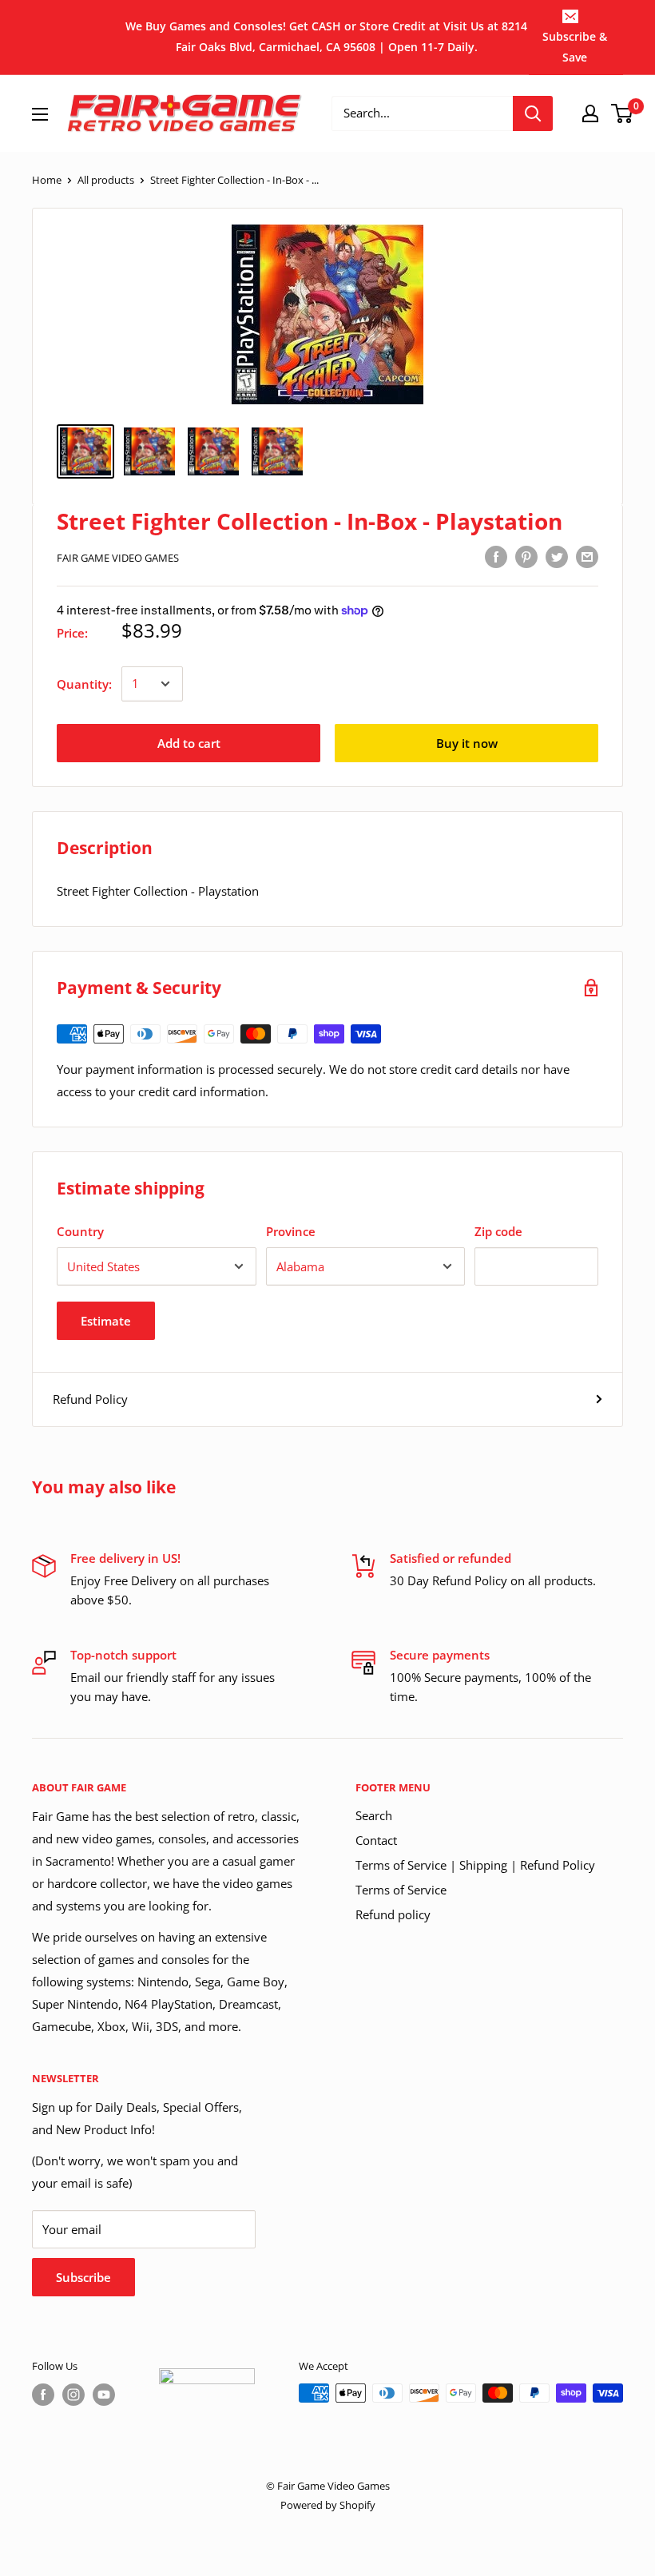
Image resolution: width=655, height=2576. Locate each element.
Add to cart (189, 743)
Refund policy (393, 1914)
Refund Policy (90, 1399)
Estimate (106, 1321)
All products (106, 180)
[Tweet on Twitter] (557, 556)
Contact (376, 1840)
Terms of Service (401, 1890)
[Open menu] (40, 114)
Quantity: (84, 684)
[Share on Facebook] (496, 556)
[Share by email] (587, 556)
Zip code (498, 1231)
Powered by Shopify (328, 2505)
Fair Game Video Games (118, 558)
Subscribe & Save (575, 47)
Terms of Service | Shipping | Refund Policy (475, 1865)
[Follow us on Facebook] (43, 2395)
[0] (623, 113)
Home (47, 180)
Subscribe (83, 2277)
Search (374, 1815)
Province (291, 1231)
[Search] (533, 113)
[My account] (590, 113)
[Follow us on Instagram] (73, 2395)
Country (80, 1231)
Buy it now (467, 743)
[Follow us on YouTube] (104, 2395)
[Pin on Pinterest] (526, 556)
